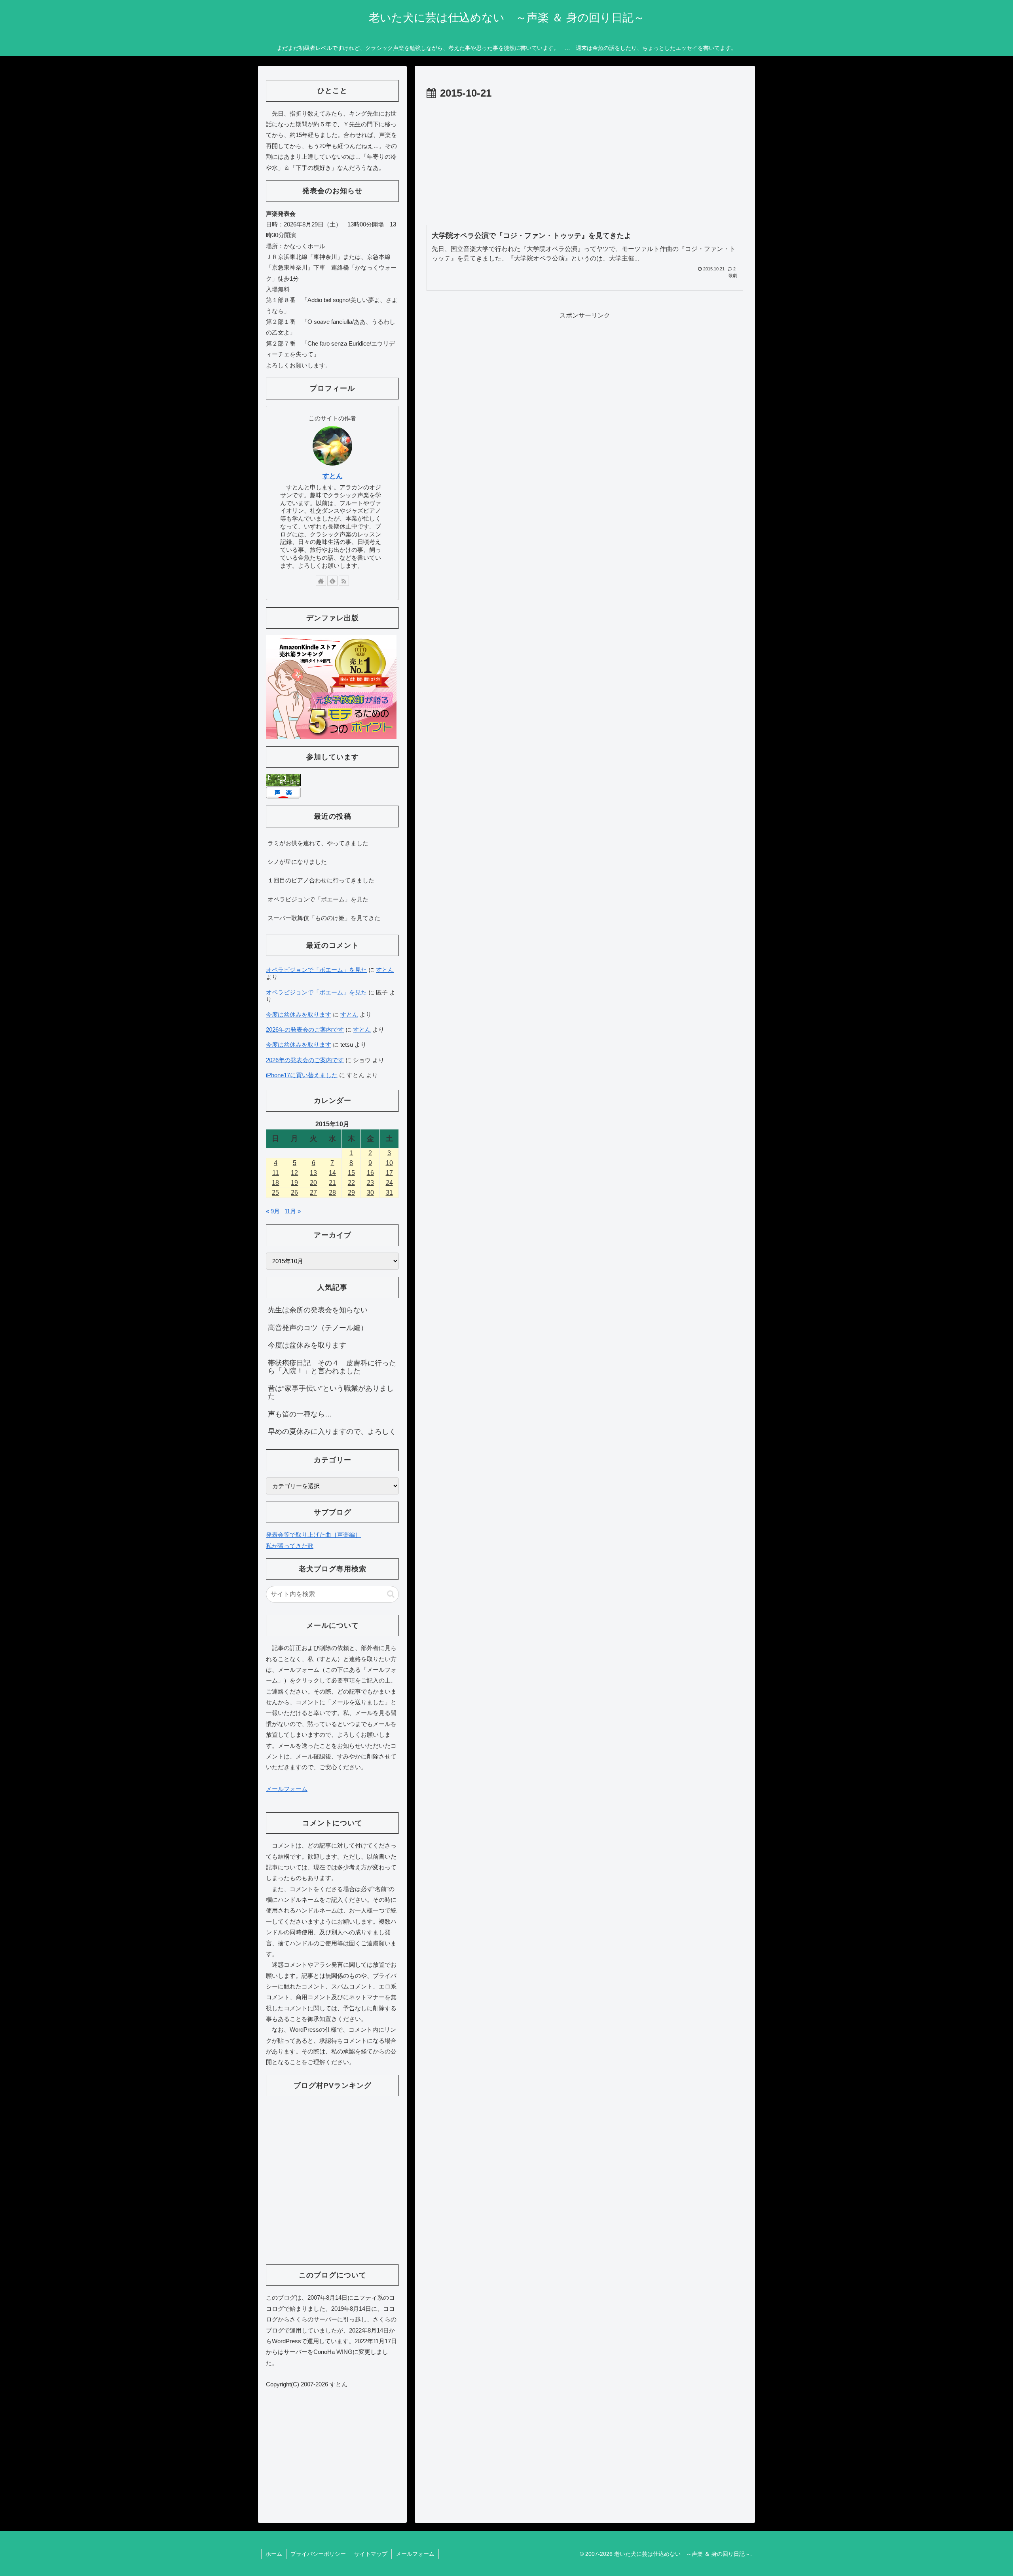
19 (294, 1183)
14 (332, 1173)
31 (389, 1193)
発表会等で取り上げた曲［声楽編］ (313, 1535)
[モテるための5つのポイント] (331, 686)
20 (313, 1183)
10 (389, 1163)
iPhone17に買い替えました (302, 1075)
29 (351, 1193)
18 (275, 1183)
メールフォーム (287, 1789)
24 (389, 1183)
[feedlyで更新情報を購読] (332, 581)
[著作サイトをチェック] (321, 581)
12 (294, 1173)
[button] (391, 1594)
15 (351, 1173)
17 (389, 1173)
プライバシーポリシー (318, 2554)
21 (332, 1183)
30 (370, 1193)
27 (313, 1193)
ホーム (274, 2554)
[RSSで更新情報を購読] (344, 581)
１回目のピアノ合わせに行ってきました (321, 880)
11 (276, 1173)
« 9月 (273, 1211)
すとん (333, 476)
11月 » (293, 1211)
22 (351, 1183)
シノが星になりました (297, 862)
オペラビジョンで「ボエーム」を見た (318, 899)
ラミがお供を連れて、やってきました (318, 843)
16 (370, 1173)
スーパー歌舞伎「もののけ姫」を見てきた (324, 918)
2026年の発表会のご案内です (305, 1029)
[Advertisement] (585, 162)
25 (275, 1193)
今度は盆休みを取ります (299, 1014)
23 (370, 1183)
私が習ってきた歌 (290, 1546)
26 (294, 1193)
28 (332, 1193)
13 (313, 1173)
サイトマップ (371, 2554)
